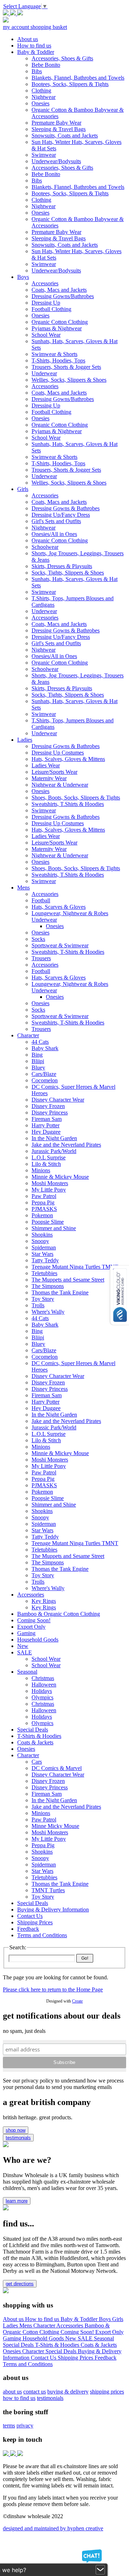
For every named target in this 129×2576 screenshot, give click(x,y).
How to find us (43, 2319)
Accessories (70, 2326)
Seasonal (104, 2338)
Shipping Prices (76, 2358)
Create (77, 2001)
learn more (17, 2201)
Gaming (13, 2338)
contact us (35, 2392)
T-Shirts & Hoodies (58, 2345)
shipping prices (107, 2392)
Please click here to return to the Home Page (53, 1989)
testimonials (18, 2138)
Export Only (109, 2332)
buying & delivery (68, 2392)
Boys (106, 2319)
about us (12, 2392)
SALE (86, 2338)
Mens (26, 2326)
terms (9, 2425)
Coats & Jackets (99, 2345)
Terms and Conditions (28, 2364)
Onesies (13, 2351)
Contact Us (44, 2358)
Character (45, 2326)
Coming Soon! (78, 2332)
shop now (16, 2130)
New (71, 2338)
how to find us (19, 2398)
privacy (25, 2425)
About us (14, 2319)
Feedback (106, 2358)
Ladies (11, 2326)
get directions (20, 2284)
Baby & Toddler (80, 2319)
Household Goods (44, 2338)
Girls (118, 2319)
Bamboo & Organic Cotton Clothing (56, 2329)
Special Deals (19, 2345)
